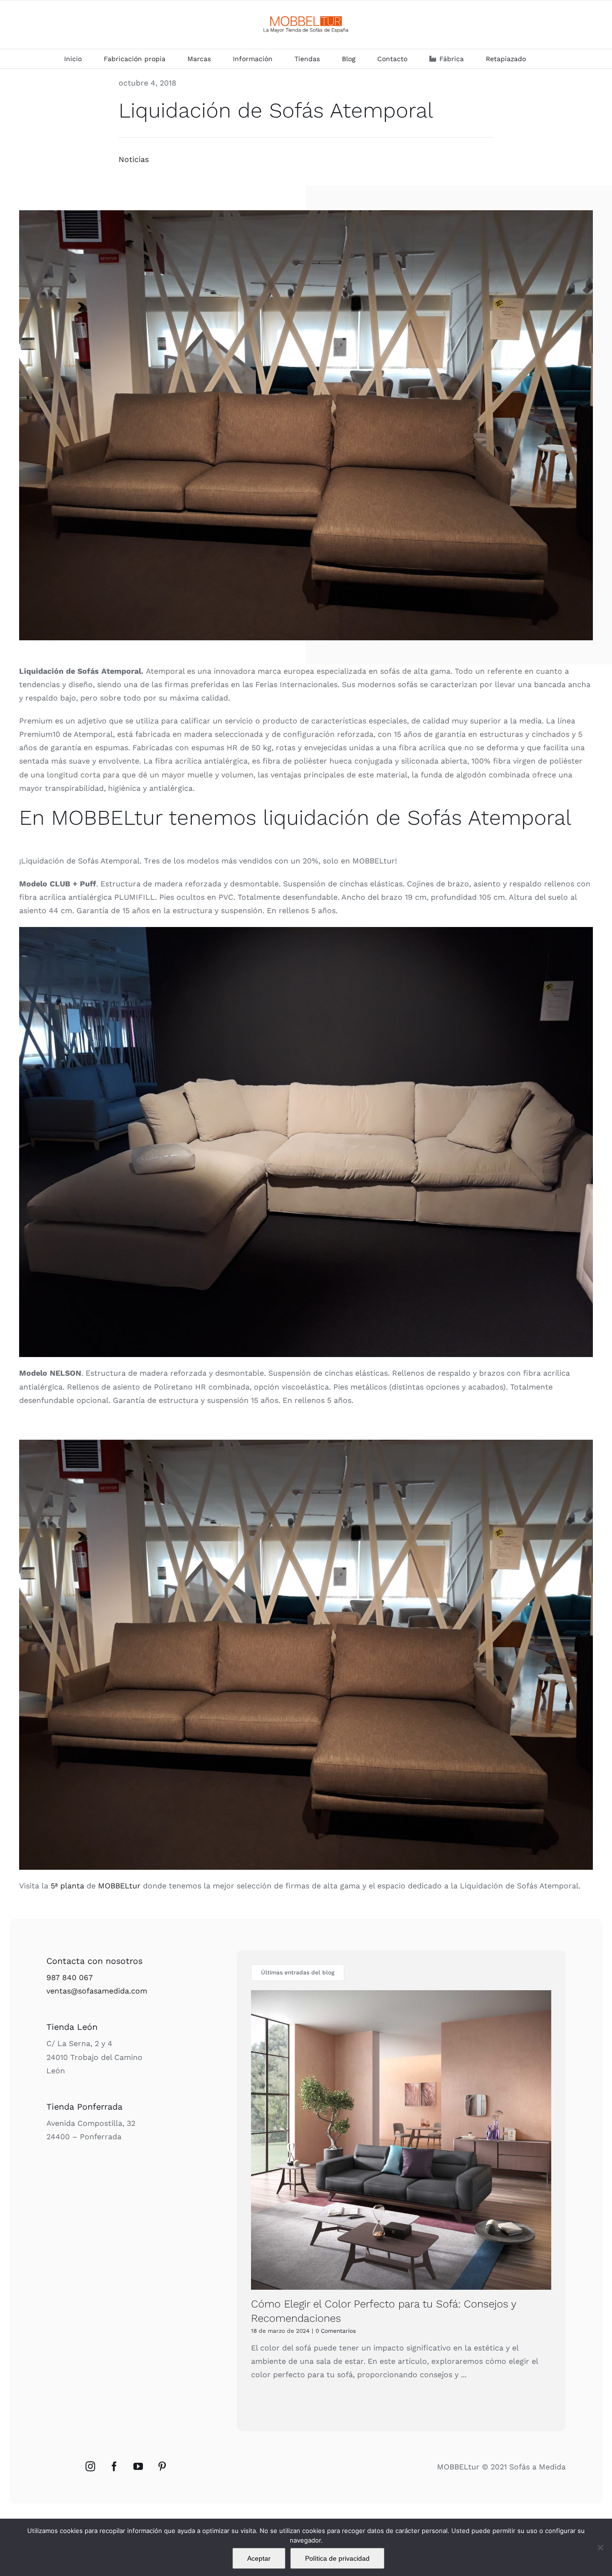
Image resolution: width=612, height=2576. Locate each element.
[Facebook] (114, 2467)
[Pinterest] (162, 2467)
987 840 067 (70, 1978)
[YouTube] (138, 2467)
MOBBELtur (119, 1886)
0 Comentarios (336, 2331)
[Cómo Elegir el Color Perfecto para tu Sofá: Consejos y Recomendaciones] (401, 2140)
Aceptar (259, 2558)
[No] (600, 2547)
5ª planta (67, 1886)
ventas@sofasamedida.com (97, 1991)
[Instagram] (90, 2467)
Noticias (134, 159)
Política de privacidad (337, 2558)
